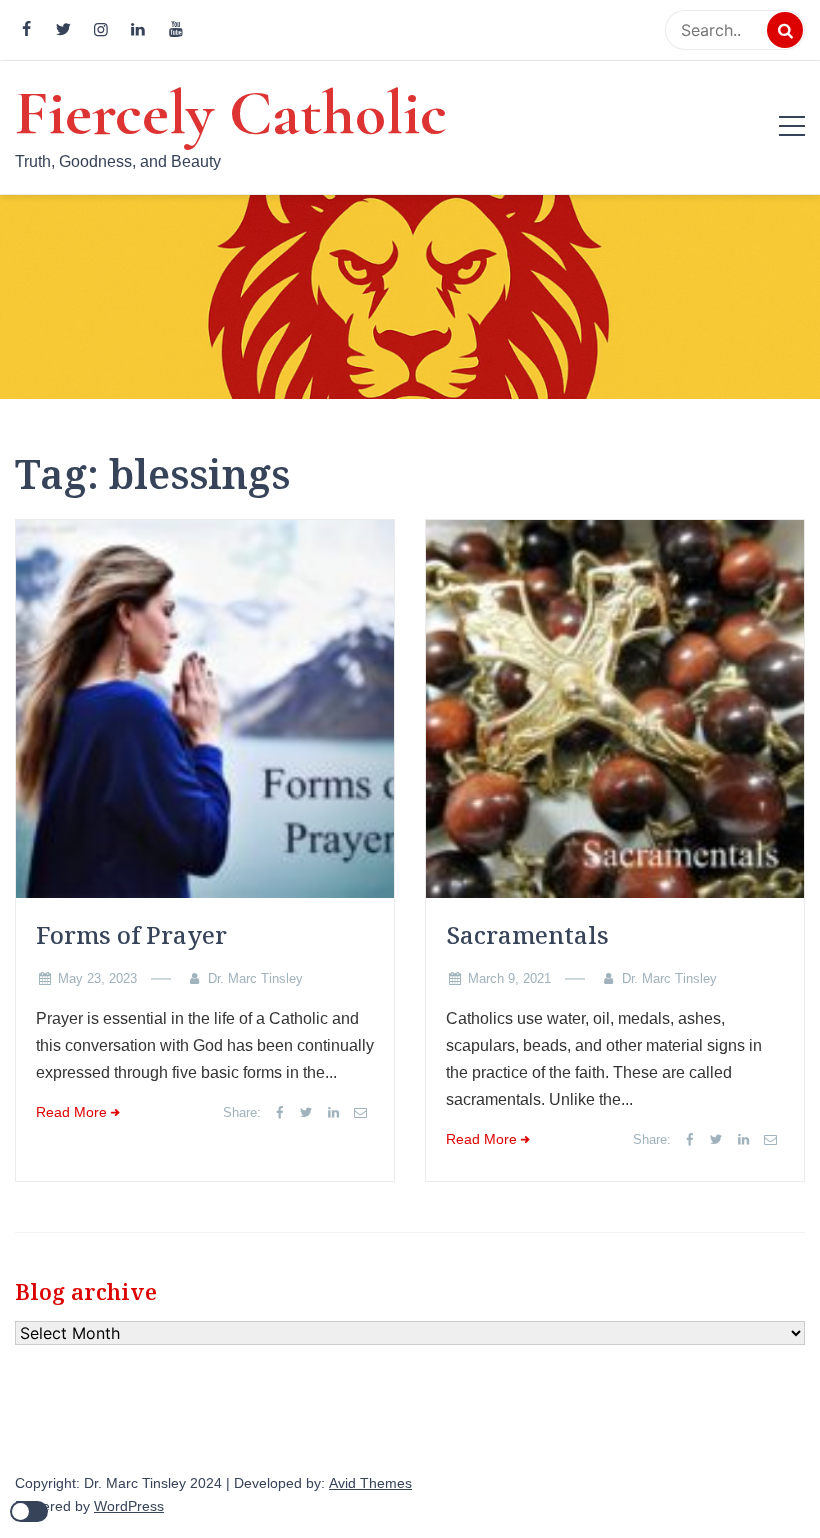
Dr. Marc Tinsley (255, 978)
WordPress (129, 1506)
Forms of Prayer (131, 934)
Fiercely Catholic (231, 113)
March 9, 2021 (509, 978)
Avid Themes (370, 1483)
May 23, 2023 (97, 978)
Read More (71, 1112)
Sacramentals (527, 934)
